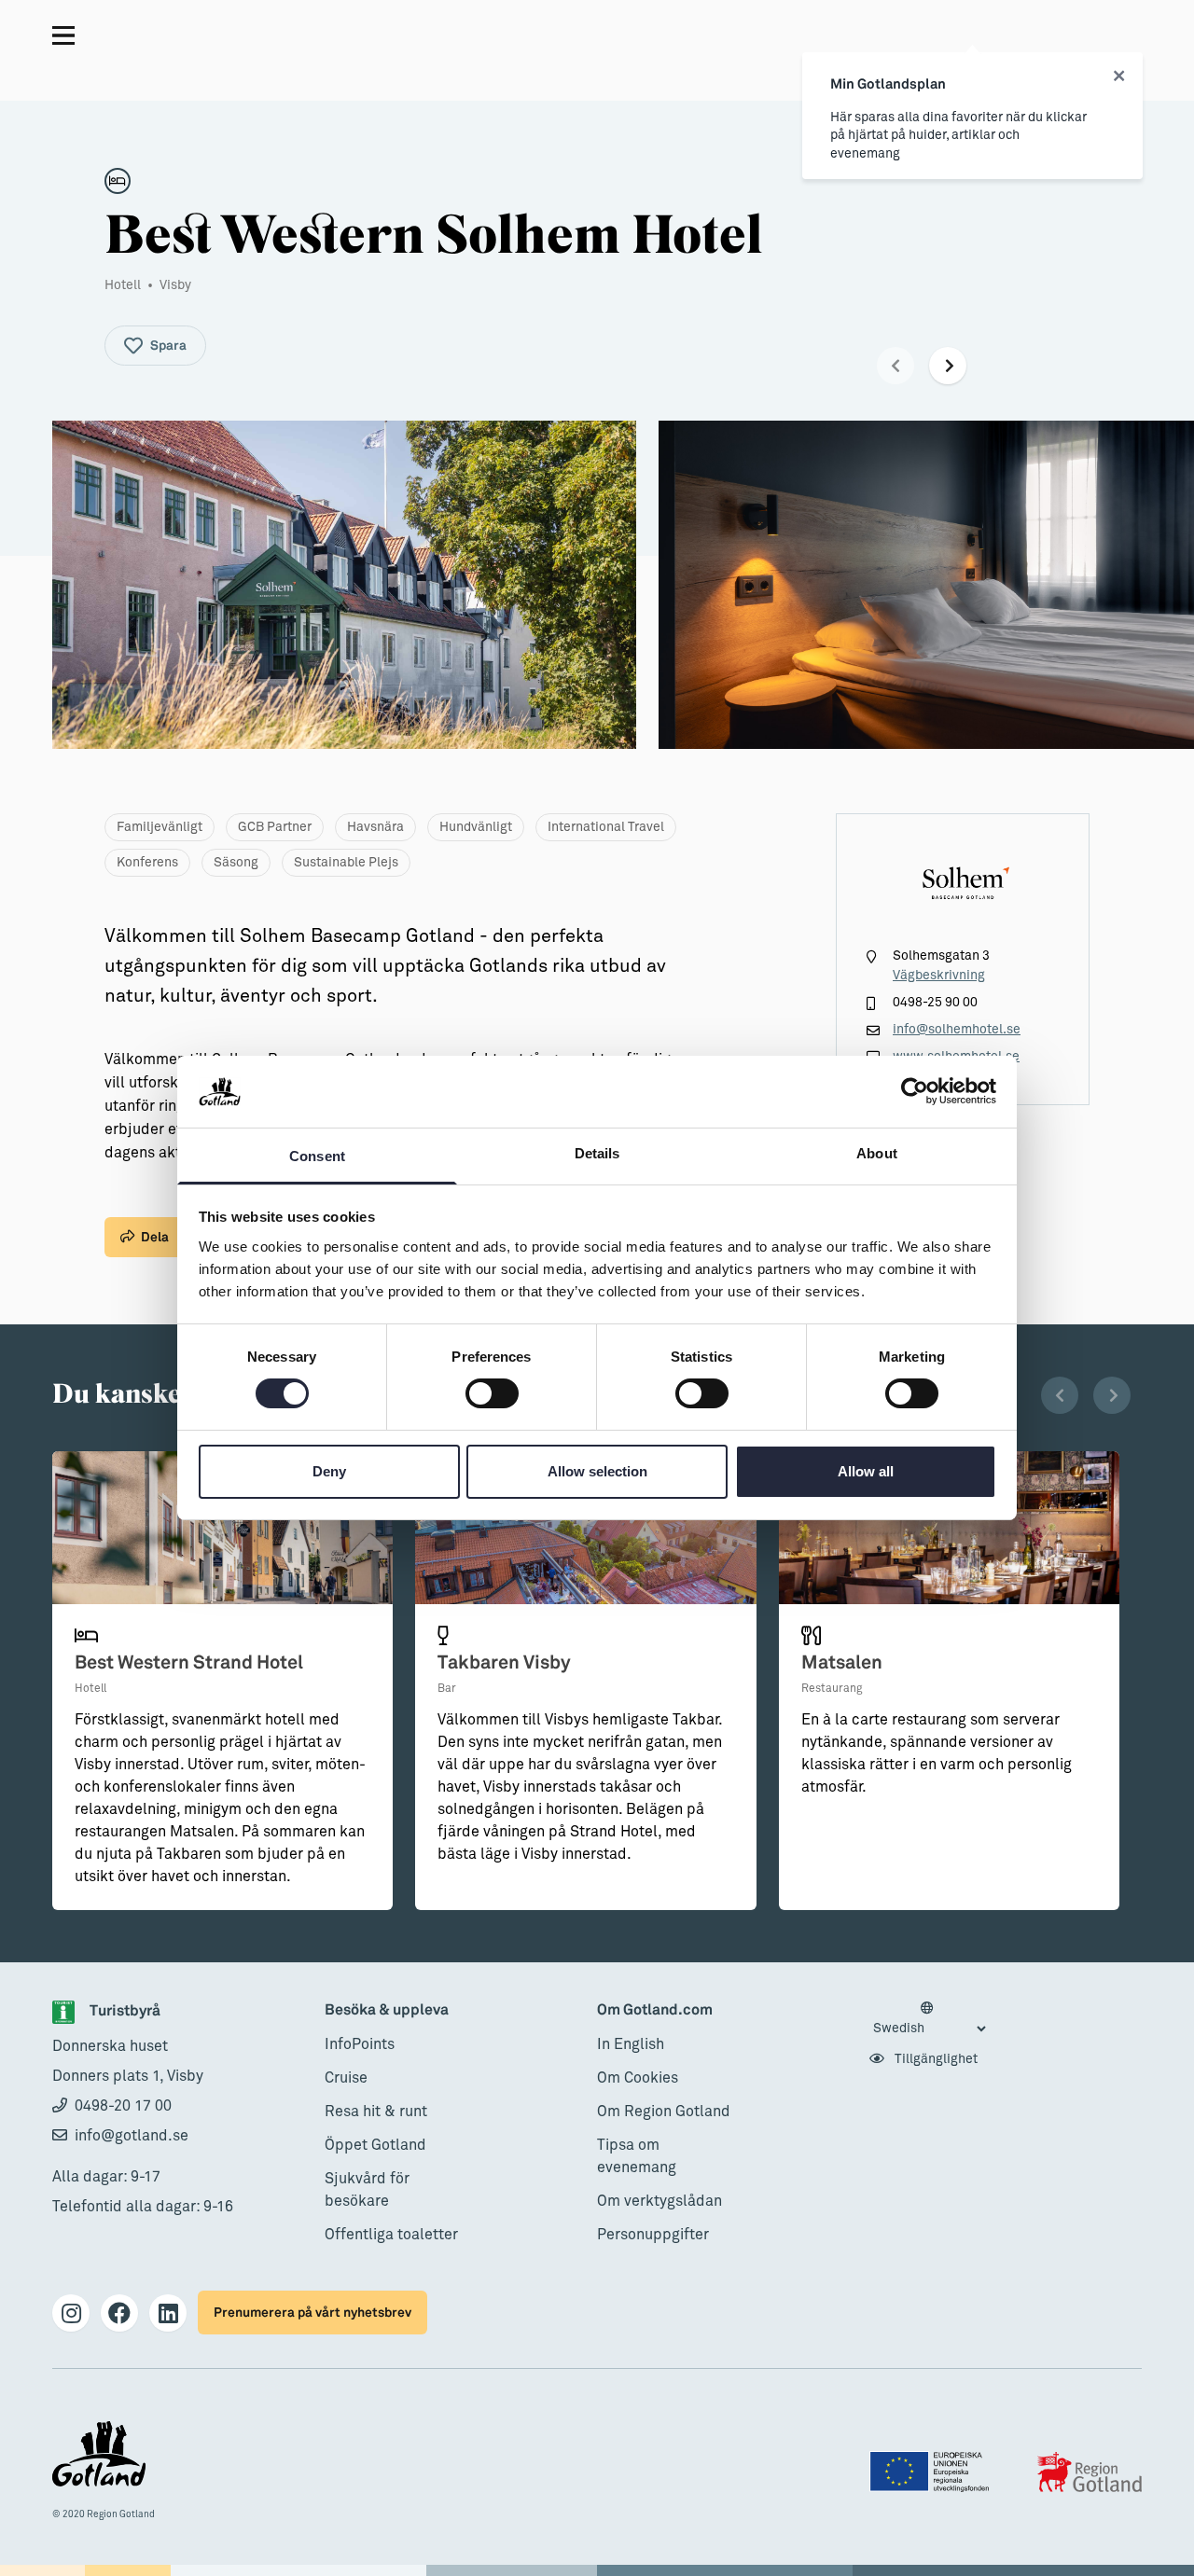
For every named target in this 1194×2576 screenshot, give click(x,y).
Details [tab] (597, 1153)
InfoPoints (360, 2044)
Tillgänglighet (935, 2059)
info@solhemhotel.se (957, 1030)
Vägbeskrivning (939, 976)
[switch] (492, 1393)
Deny (329, 1471)
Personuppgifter (653, 2235)
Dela (155, 1237)
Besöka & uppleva (387, 2010)
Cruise (346, 2078)
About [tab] (877, 1153)
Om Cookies (638, 2078)
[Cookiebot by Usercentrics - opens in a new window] (915, 1091)
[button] (895, 366)
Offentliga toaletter (391, 2235)
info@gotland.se (132, 2136)
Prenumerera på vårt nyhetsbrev (312, 2313)
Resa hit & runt (376, 2112)
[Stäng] (1119, 76)
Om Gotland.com (655, 2010)
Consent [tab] (317, 1156)
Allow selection (597, 1471)
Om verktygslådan (659, 2201)
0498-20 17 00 (123, 2106)
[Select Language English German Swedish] (929, 2019)
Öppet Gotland (375, 2145)
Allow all (866, 1471)
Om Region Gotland (664, 2112)
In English (631, 2044)
